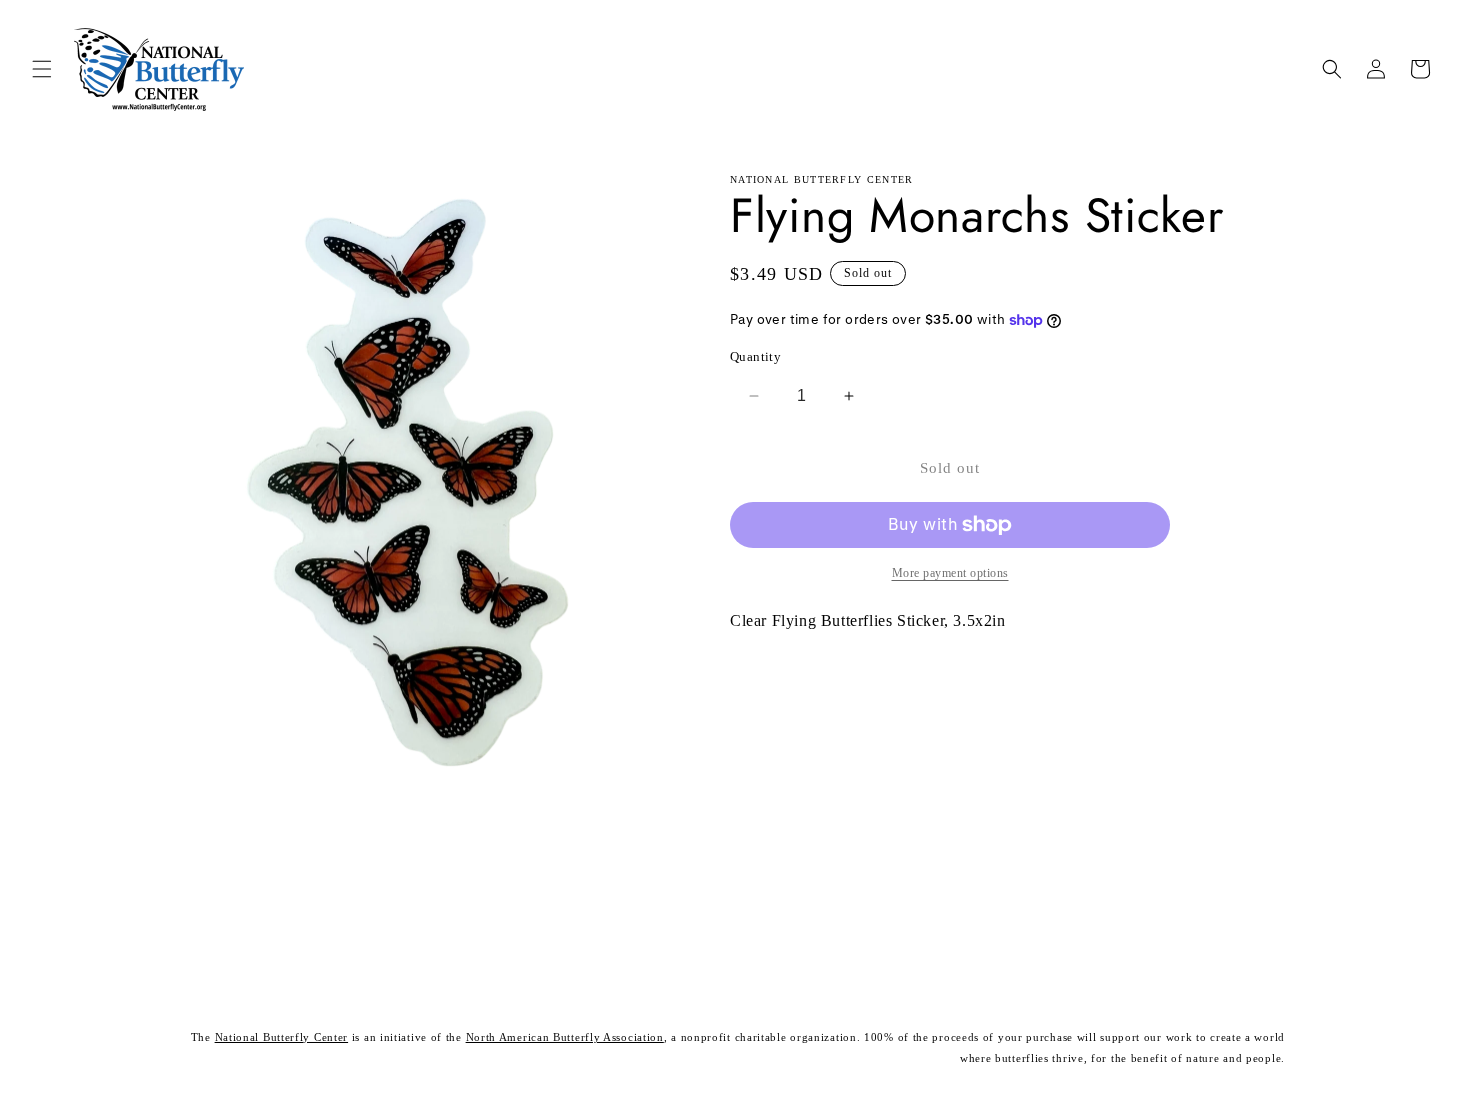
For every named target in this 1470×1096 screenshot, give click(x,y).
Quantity (755, 356)
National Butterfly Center (282, 1037)
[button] (42, 69)
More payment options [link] (950, 573)
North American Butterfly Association (565, 1037)
